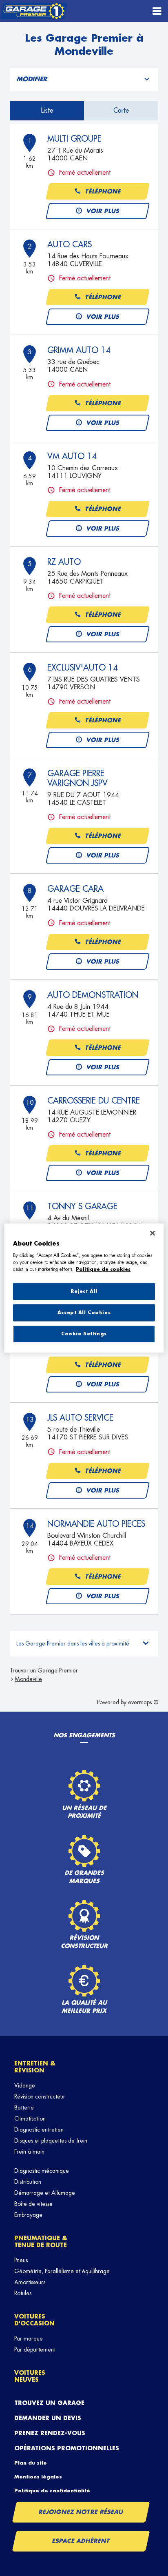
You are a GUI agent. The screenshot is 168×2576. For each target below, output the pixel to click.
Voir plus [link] (103, 211)
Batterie (24, 2107)
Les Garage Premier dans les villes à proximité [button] (73, 1643)
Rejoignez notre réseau (81, 2512)
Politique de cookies (103, 1269)
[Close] (153, 1233)
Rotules (23, 2293)
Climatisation (30, 2119)
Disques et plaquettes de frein (51, 2141)
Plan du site (31, 2463)
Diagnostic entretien (39, 2130)
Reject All (84, 1291)
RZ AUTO (64, 562)
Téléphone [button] (103, 191)
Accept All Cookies (84, 1312)
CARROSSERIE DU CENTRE (94, 1101)
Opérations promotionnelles (67, 2448)
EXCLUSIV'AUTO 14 (83, 668)
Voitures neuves (30, 2376)
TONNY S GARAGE (82, 1206)
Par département (35, 2349)
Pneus (21, 2260)
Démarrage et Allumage (45, 2193)
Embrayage (28, 2215)
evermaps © (143, 1702)
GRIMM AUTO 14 (79, 350)
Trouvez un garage (49, 2403)
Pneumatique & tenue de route (41, 2242)
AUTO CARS (70, 244)
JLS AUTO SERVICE (80, 1418)
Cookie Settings (84, 1334)
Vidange (25, 2085)
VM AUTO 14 (72, 456)
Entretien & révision (35, 2067)
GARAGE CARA (75, 889)
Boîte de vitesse (33, 2204)
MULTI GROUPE (74, 139)
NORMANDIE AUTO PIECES (96, 1524)
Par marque (29, 2338)
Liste (47, 111)
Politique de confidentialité (52, 2491)
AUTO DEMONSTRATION (93, 995)
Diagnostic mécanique (42, 2171)
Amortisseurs (30, 2282)
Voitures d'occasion (34, 2320)
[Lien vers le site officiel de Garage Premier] (34, 11)
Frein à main (29, 2152)
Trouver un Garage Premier (44, 1670)
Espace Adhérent (81, 2541)
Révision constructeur (40, 2096)
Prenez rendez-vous (50, 2433)
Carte (121, 111)
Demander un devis (48, 2418)
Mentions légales (38, 2477)
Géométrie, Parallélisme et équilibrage (62, 2271)
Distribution (28, 2182)
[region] (84, 1288)
